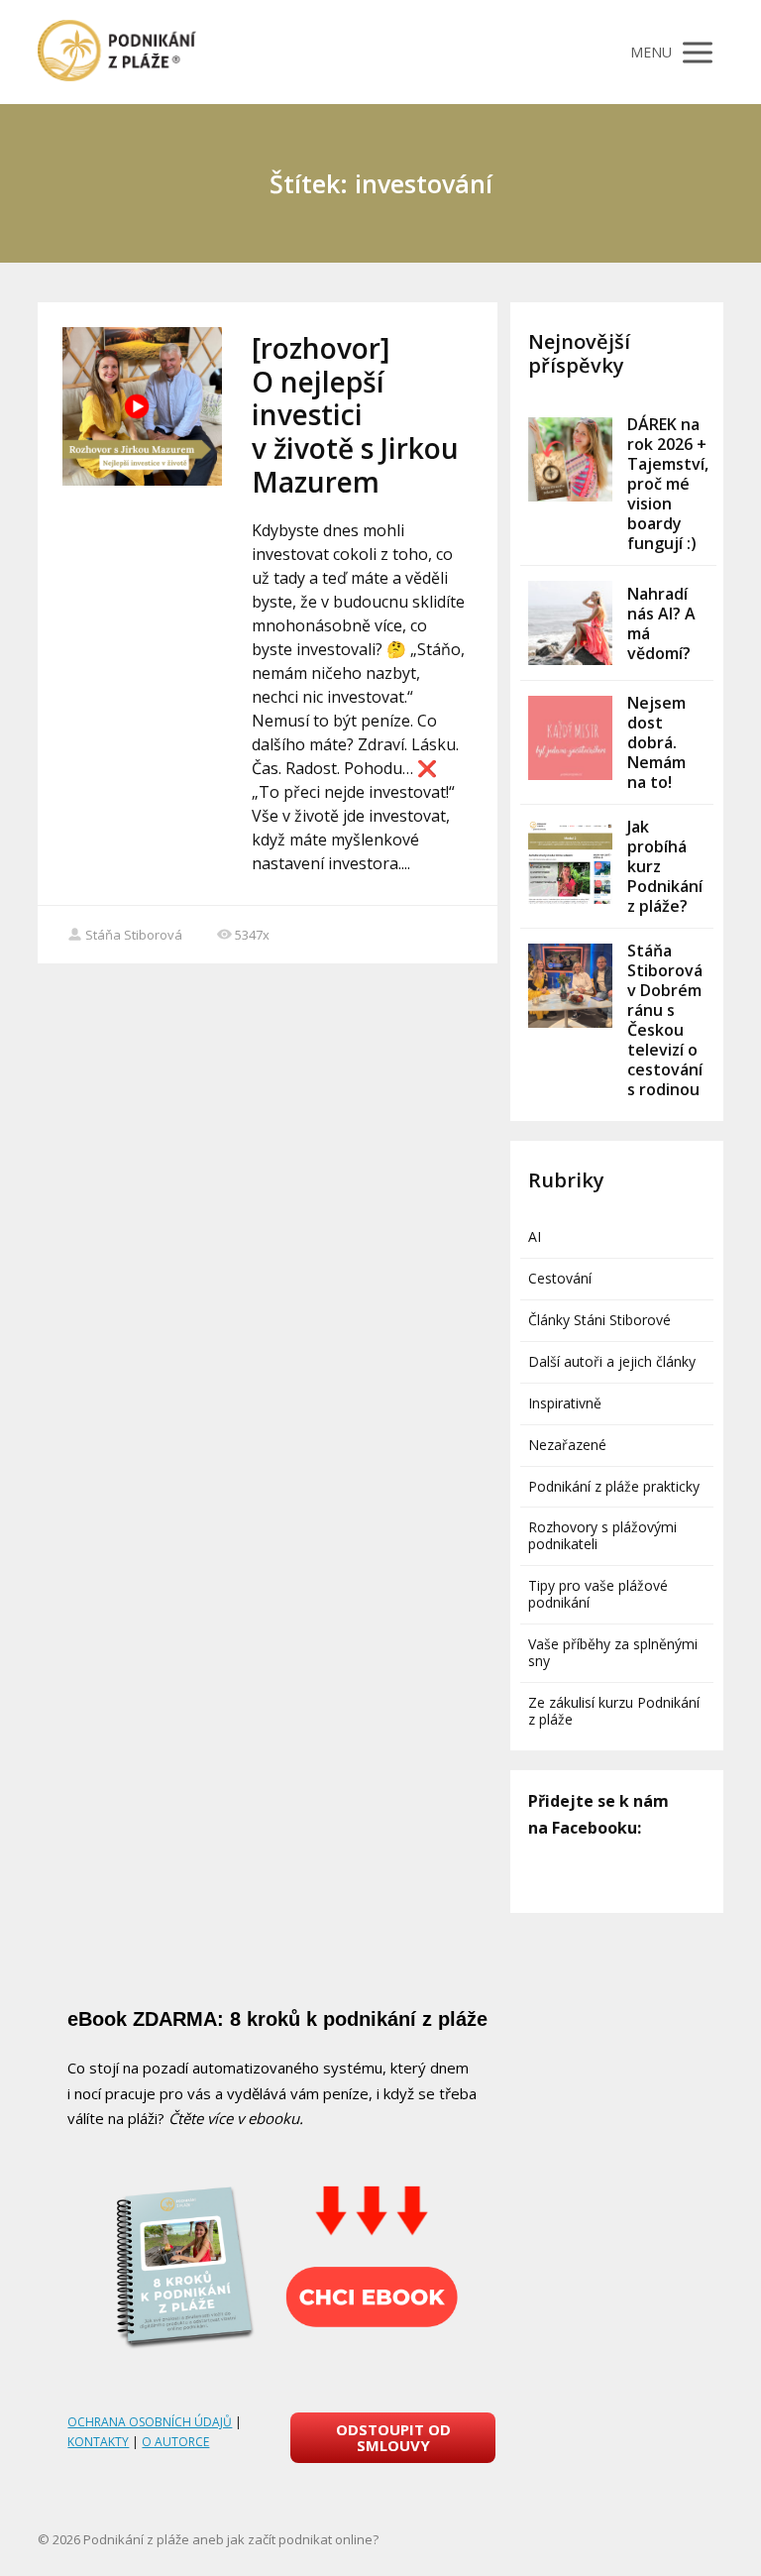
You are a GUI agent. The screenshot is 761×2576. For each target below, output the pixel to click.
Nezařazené (567, 1445)
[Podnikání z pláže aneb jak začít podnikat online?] (117, 52)
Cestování (560, 1278)
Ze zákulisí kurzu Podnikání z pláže (614, 1711)
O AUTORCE (175, 2442)
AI (535, 1236)
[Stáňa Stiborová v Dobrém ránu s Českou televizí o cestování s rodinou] (570, 986)
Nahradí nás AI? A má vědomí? (661, 623)
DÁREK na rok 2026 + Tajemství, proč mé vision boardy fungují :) (668, 484)
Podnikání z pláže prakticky (614, 1486)
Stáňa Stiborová (134, 935)
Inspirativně (565, 1403)
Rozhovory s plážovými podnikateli (602, 1535)
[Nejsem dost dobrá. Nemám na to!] (570, 738)
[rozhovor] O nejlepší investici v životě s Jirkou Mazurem (355, 414)
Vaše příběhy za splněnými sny (613, 1652)
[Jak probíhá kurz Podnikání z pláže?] (570, 862)
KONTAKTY (98, 2442)
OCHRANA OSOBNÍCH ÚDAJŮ (150, 2422)
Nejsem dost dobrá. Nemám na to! (656, 742)
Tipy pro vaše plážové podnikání (598, 1594)
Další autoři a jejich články (612, 1361)
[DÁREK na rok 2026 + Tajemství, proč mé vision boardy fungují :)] (570, 459)
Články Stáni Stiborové (599, 1320)
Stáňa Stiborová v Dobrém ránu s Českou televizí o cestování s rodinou (665, 1020)
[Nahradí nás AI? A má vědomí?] (570, 623)
